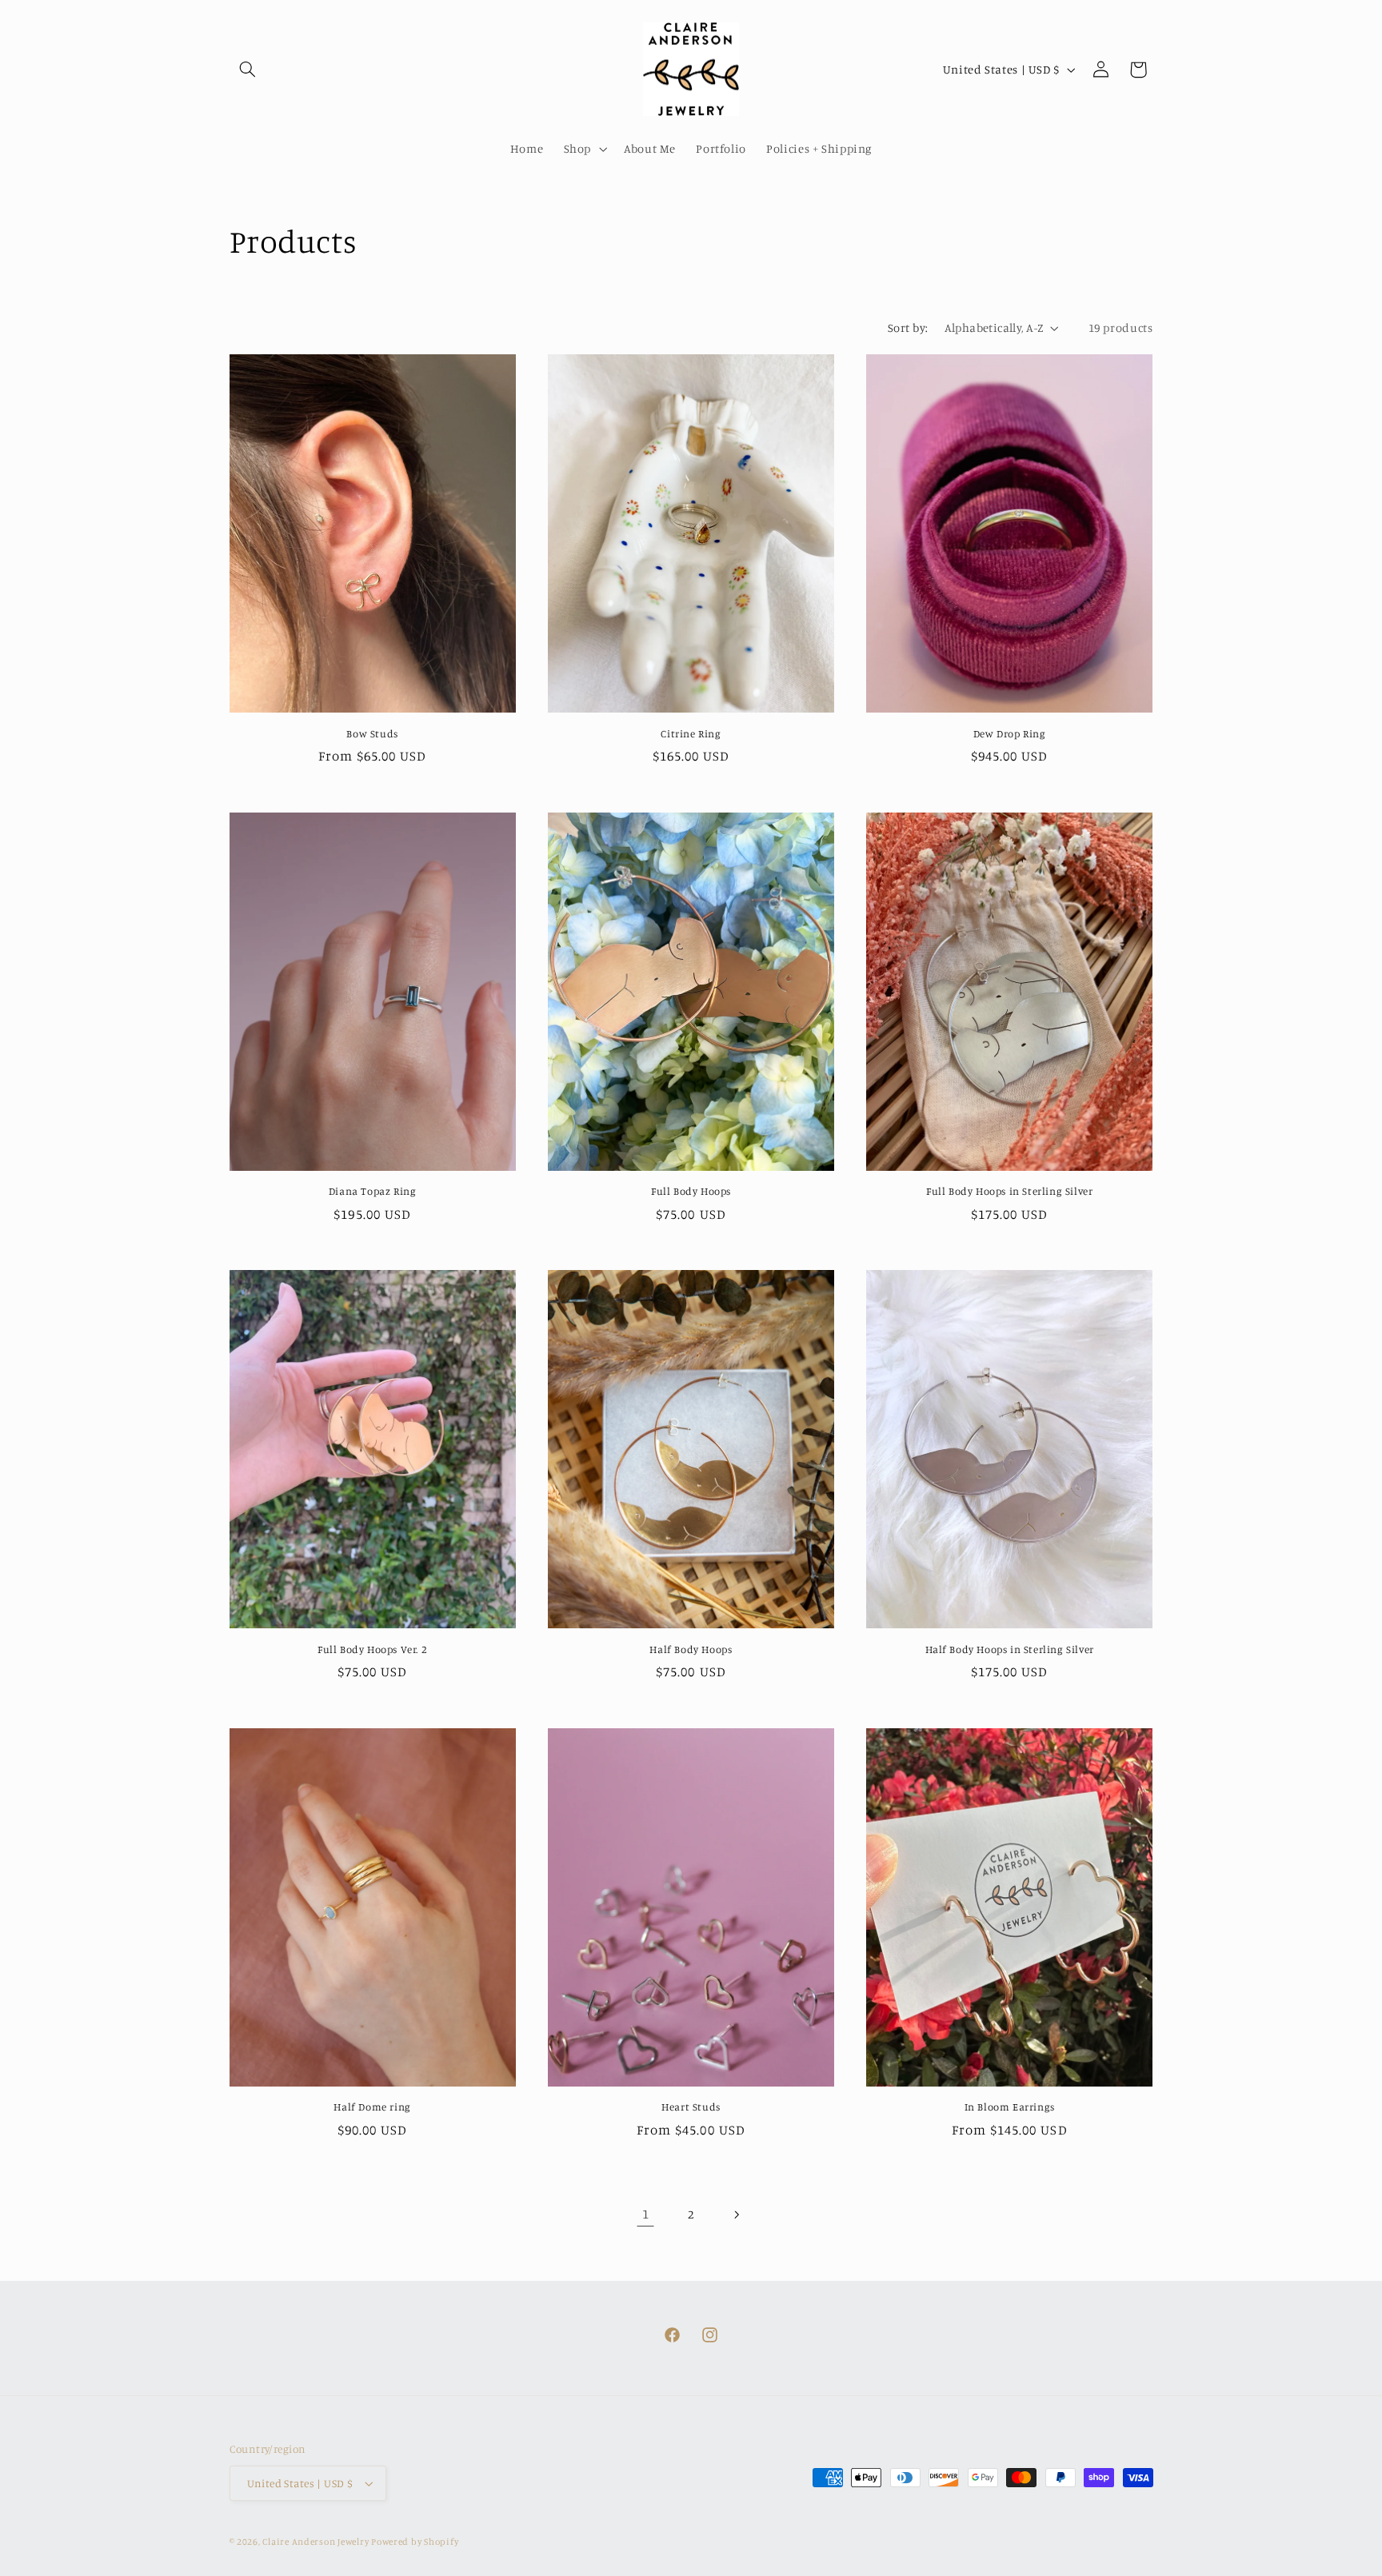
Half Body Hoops (691, 1649)
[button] (248, 70)
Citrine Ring (691, 733)
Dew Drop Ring (1010, 733)
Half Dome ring (372, 2107)
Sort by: (908, 327)
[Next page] (737, 2215)
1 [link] (646, 2214)
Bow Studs (372, 733)
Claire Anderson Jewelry (317, 2542)
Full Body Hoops (691, 1191)
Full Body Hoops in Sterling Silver (1009, 1191)
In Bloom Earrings (1010, 2107)
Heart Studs (691, 2107)
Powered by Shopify (415, 2542)
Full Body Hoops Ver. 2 (372, 1649)
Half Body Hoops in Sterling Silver (1010, 1649)
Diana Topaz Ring (373, 1191)
